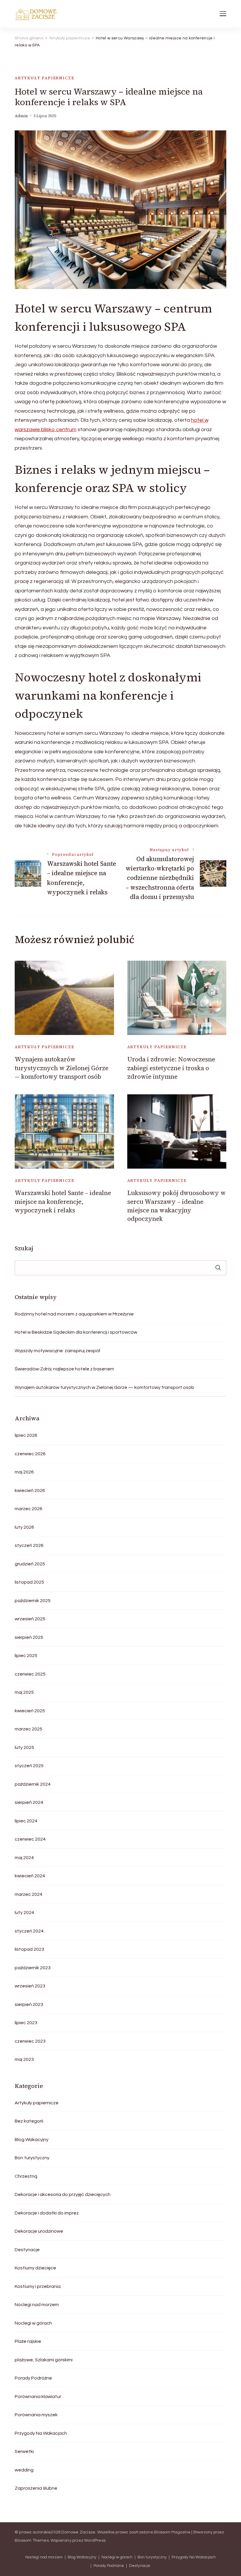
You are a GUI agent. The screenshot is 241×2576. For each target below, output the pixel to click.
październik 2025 (33, 1601)
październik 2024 (33, 1784)
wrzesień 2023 (30, 1986)
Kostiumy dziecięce (35, 2268)
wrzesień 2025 (30, 1619)
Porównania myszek (36, 2415)
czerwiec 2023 (30, 2041)
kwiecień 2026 (30, 1491)
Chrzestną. (26, 2176)
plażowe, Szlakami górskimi (44, 2360)
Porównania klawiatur (38, 2397)
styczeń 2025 (29, 1766)
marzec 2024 (29, 1894)
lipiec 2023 (26, 2023)
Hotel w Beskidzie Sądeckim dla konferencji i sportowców (76, 1332)
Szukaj (24, 1248)
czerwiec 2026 (30, 1454)
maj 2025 (24, 1692)
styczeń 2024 (29, 1931)
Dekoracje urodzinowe (39, 2231)
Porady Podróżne (33, 2378)
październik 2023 (33, 1968)
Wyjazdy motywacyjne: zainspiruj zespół (57, 1351)
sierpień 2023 (29, 2004)
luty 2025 (24, 1747)
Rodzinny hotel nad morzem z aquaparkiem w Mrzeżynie (74, 1314)
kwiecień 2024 (30, 1876)
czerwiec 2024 (30, 1839)
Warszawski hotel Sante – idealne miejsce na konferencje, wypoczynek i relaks (63, 1202)
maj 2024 (24, 1858)
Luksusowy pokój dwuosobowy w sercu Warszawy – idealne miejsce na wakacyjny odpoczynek (176, 1206)
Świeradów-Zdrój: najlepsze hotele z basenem (64, 1369)
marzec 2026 (29, 1509)
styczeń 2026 (29, 1545)
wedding (24, 2470)
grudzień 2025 (30, 1564)
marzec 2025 (29, 1729)
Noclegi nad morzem (37, 2305)
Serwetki (24, 2451)
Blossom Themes (32, 2540)
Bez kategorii (29, 2121)
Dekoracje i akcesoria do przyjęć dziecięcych (63, 2194)
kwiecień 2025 (30, 1711)
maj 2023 (24, 2059)
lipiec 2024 (26, 1821)
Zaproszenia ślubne (36, 2488)
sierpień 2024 (29, 1802)
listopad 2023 (29, 1949)
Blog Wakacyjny (32, 2140)
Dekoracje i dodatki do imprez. (47, 2213)
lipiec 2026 (26, 1435)
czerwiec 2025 (30, 1674)
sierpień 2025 (29, 1637)
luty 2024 (24, 1913)
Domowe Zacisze (78, 2532)
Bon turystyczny (32, 2158)
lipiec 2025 (26, 1656)
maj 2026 (24, 1472)
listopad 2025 (29, 1582)
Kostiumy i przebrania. (38, 2286)
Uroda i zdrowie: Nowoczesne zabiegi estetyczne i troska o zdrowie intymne (171, 1068)
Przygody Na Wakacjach (41, 2433)
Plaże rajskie (28, 2341)
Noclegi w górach (33, 2323)
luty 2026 (24, 1527)
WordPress (95, 2540)
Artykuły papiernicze (44, 78)
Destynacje (27, 2250)
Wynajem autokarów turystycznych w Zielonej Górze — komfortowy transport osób (62, 1068)
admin (21, 116)
